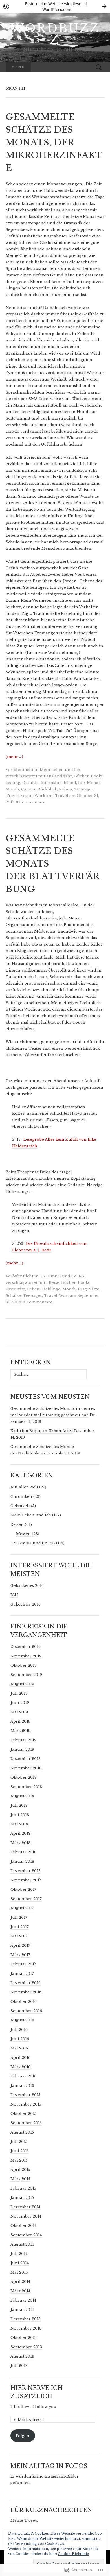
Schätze (13, 1296)
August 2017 (22, 1908)
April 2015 (20, 2170)
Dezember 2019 (26, 1647)
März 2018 (20, 1843)
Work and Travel (51, 796)
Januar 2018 (22, 1861)
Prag (82, 1289)
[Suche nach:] (99, 67)
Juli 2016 (19, 2030)
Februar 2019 (23, 1740)
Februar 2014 (23, 2300)
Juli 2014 (19, 2254)
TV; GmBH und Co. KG (62, 1276)
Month (12, 789)
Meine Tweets (24, 2520)
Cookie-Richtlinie (73, 2554)
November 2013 (26, 2328)
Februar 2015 (23, 2188)
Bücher (82, 776)
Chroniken (21, 1497)
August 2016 (22, 2020)
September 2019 (26, 1675)
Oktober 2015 (23, 2114)
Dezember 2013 (26, 2319)
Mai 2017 (19, 1936)
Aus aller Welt (24, 1487)
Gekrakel (19, 1506)
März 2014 (20, 2291)
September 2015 (26, 2123)
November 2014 (26, 2216)
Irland (70, 783)
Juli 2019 (19, 1693)
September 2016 (26, 2011)
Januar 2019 (22, 1749)
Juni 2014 (20, 2263)
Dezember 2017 (25, 1871)
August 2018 (22, 1796)
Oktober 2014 (23, 2226)
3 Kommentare (31, 802)
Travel (12, 796)
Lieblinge (51, 1289)
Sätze (94, 1289)
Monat (93, 783)
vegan (27, 796)
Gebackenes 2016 (27, 1586)
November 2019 (26, 1656)
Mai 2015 (19, 2160)
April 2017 (20, 1946)
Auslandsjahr (59, 776)
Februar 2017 (23, 1964)
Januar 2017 (22, 1974)
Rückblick (47, 789)
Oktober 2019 (24, 1665)
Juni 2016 (20, 2039)
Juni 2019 (20, 1703)
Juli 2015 (19, 2142)
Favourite (15, 1289)
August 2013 (22, 2356)
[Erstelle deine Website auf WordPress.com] (55, 6)
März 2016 (20, 2067)
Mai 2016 (19, 2048)
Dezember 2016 (26, 1983)
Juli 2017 (19, 1918)
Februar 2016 (23, 2076)
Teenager (84, 789)
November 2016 (26, 1992)
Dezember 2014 (25, 2207)
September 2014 (26, 2235)
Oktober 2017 (23, 1889)
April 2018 (20, 1833)
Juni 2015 (20, 2151)
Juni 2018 (20, 1815)
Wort (64, 1296)
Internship (51, 783)
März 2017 (20, 1955)
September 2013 (26, 2347)
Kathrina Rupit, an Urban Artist (42, 1431)
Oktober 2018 (24, 1777)
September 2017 (26, 1899)
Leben (33, 1289)
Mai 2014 (19, 2272)
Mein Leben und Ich (60, 770)
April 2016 (20, 2058)
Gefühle (30, 783)
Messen (23, 1534)
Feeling (13, 783)
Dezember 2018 (26, 1759)
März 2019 (20, 1731)
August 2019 (22, 1684)
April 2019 (20, 1721)
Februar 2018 (23, 1852)
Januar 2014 (22, 2310)
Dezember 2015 (25, 2095)
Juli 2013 (19, 2366)
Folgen (23, 2436)
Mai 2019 (19, 1712)
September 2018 (26, 1787)
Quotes (28, 789)
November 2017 (26, 1880)
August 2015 (22, 2132)
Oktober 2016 (24, 2002)
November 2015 (26, 2104)
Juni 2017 (20, 1927)
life (82, 783)
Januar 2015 (22, 2198)
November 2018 (26, 1768)
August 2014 (22, 2244)
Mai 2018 (19, 1824)
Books (97, 776)
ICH (14, 1595)
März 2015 (20, 2179)
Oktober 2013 (24, 2338)
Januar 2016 (22, 2086)
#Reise (53, 1283)
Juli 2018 (19, 1805)
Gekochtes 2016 (26, 1604)
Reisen (66, 789)
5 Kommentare (38, 1302)
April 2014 (20, 2282)
